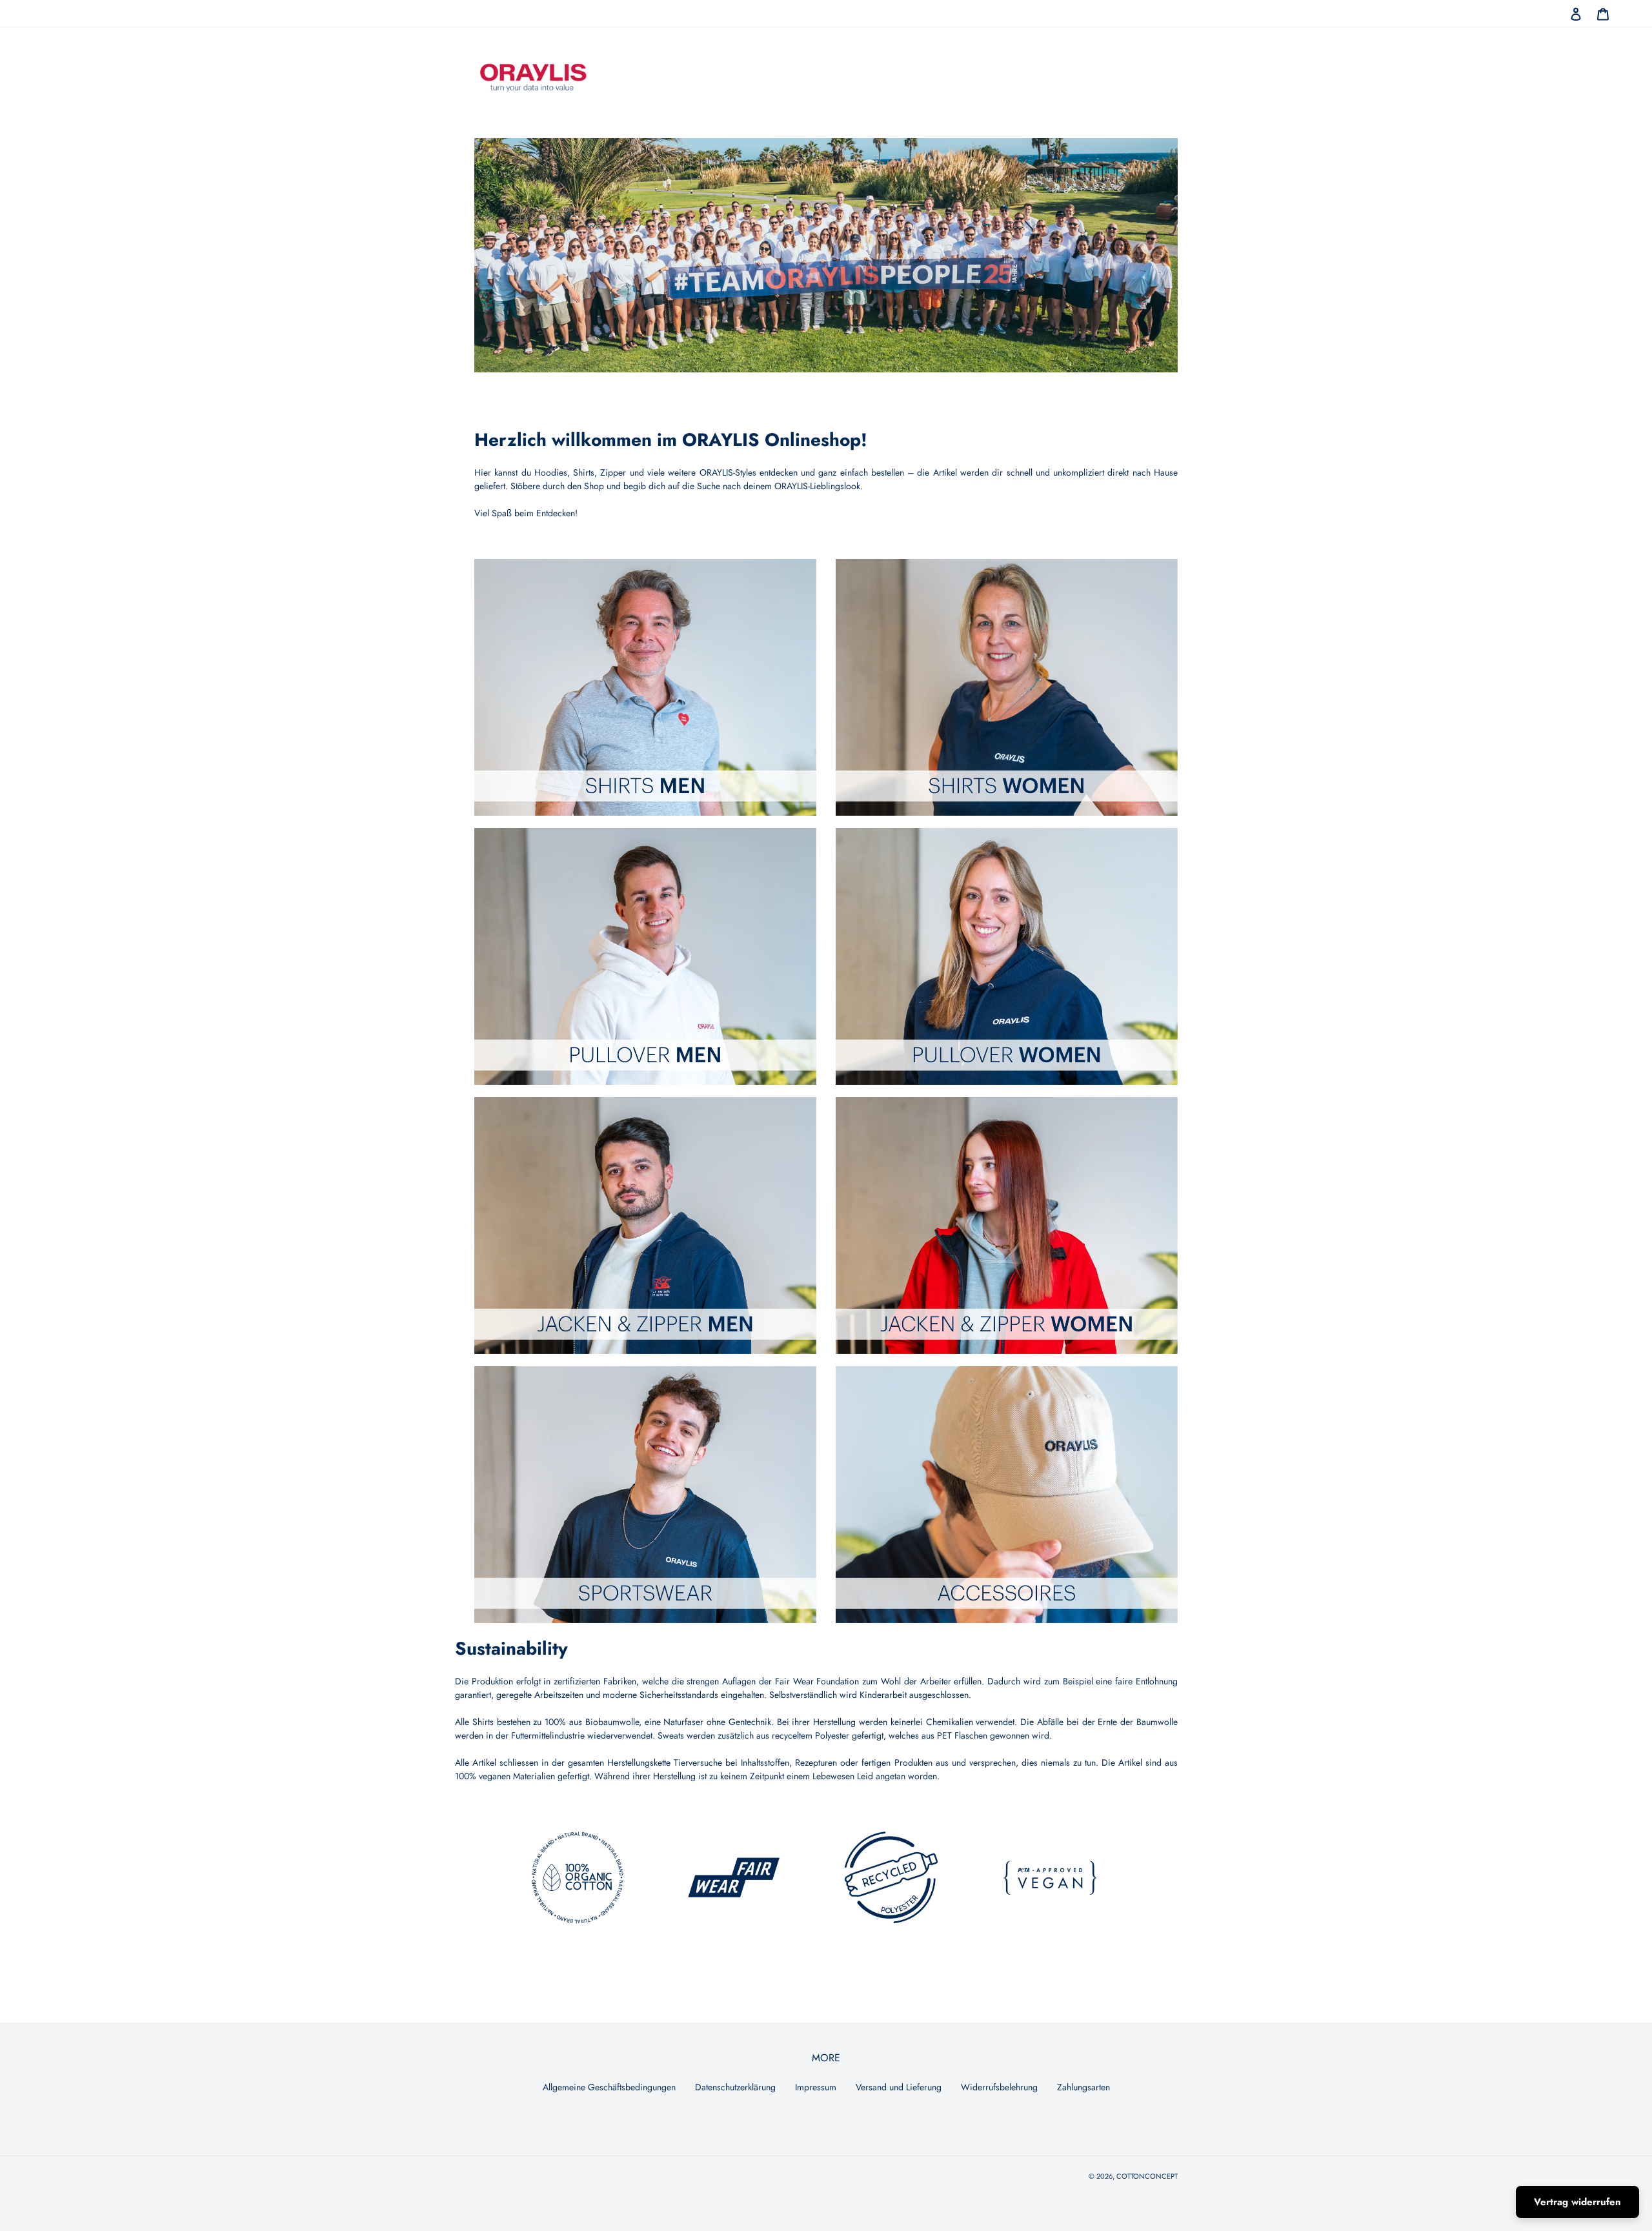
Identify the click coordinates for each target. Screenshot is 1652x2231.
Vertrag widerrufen (1577, 2202)
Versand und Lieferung (899, 2087)
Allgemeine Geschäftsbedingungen (609, 2087)
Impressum (816, 2087)
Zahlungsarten (1083, 2087)
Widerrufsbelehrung (999, 2087)
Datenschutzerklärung (735, 2087)
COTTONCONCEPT (1147, 2176)
